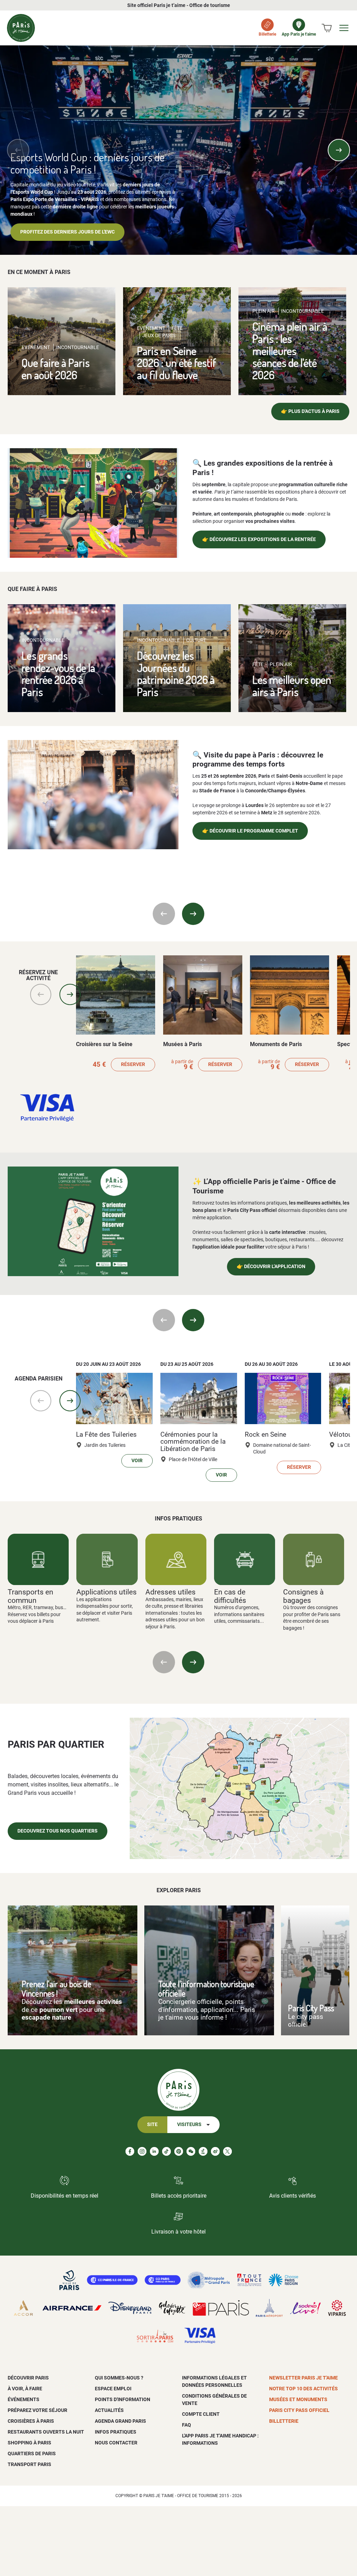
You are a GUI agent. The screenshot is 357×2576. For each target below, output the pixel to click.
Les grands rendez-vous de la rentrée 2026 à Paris (58, 673)
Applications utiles (107, 1592)
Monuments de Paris (276, 1044)
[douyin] (203, 2151)
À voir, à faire (25, 2389)
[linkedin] (154, 2151)
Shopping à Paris (29, 2443)
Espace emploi (113, 2389)
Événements (24, 2399)
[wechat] (191, 2151)
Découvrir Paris (28, 2378)
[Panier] (327, 28)
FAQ (187, 2425)
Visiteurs (189, 2125)
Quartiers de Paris (32, 2453)
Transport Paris (29, 2464)
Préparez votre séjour (37, 2410)
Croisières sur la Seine (104, 1044)
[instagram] (142, 2151)
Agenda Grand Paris (120, 2421)
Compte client (201, 2414)
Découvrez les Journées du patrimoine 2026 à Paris (176, 673)
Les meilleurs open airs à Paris (292, 686)
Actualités (109, 2410)
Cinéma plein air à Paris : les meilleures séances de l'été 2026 (290, 350)
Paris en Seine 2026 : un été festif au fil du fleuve (177, 363)
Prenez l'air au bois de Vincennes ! (56, 1989)
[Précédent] (18, 150)
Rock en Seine (265, 1435)
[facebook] (130, 2151)
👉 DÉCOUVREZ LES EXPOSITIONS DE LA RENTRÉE (259, 539)
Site (152, 2125)
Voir (137, 1461)
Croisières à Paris (31, 2421)
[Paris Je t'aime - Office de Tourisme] (21, 28)
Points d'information (123, 2399)
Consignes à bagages (303, 1596)
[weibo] (215, 2151)
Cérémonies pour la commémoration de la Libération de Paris (193, 1442)
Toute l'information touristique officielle (206, 1989)
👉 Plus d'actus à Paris (310, 411)
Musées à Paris (183, 1044)
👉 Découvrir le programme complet (250, 831)
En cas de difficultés (230, 1596)
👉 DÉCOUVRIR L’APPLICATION (271, 1267)
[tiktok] (166, 2151)
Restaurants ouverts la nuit (46, 2432)
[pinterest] (179, 2151)
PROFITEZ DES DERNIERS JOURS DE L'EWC (67, 232)
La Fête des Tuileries (106, 1435)
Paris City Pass (311, 2008)
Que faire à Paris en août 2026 (56, 369)
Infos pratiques (116, 2432)
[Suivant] (339, 150)
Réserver (133, 1064)
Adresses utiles (170, 1592)
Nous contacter (116, 2443)
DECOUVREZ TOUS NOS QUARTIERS (58, 1831)
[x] (227, 2151)
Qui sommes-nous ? (119, 2378)
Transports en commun (31, 1596)
